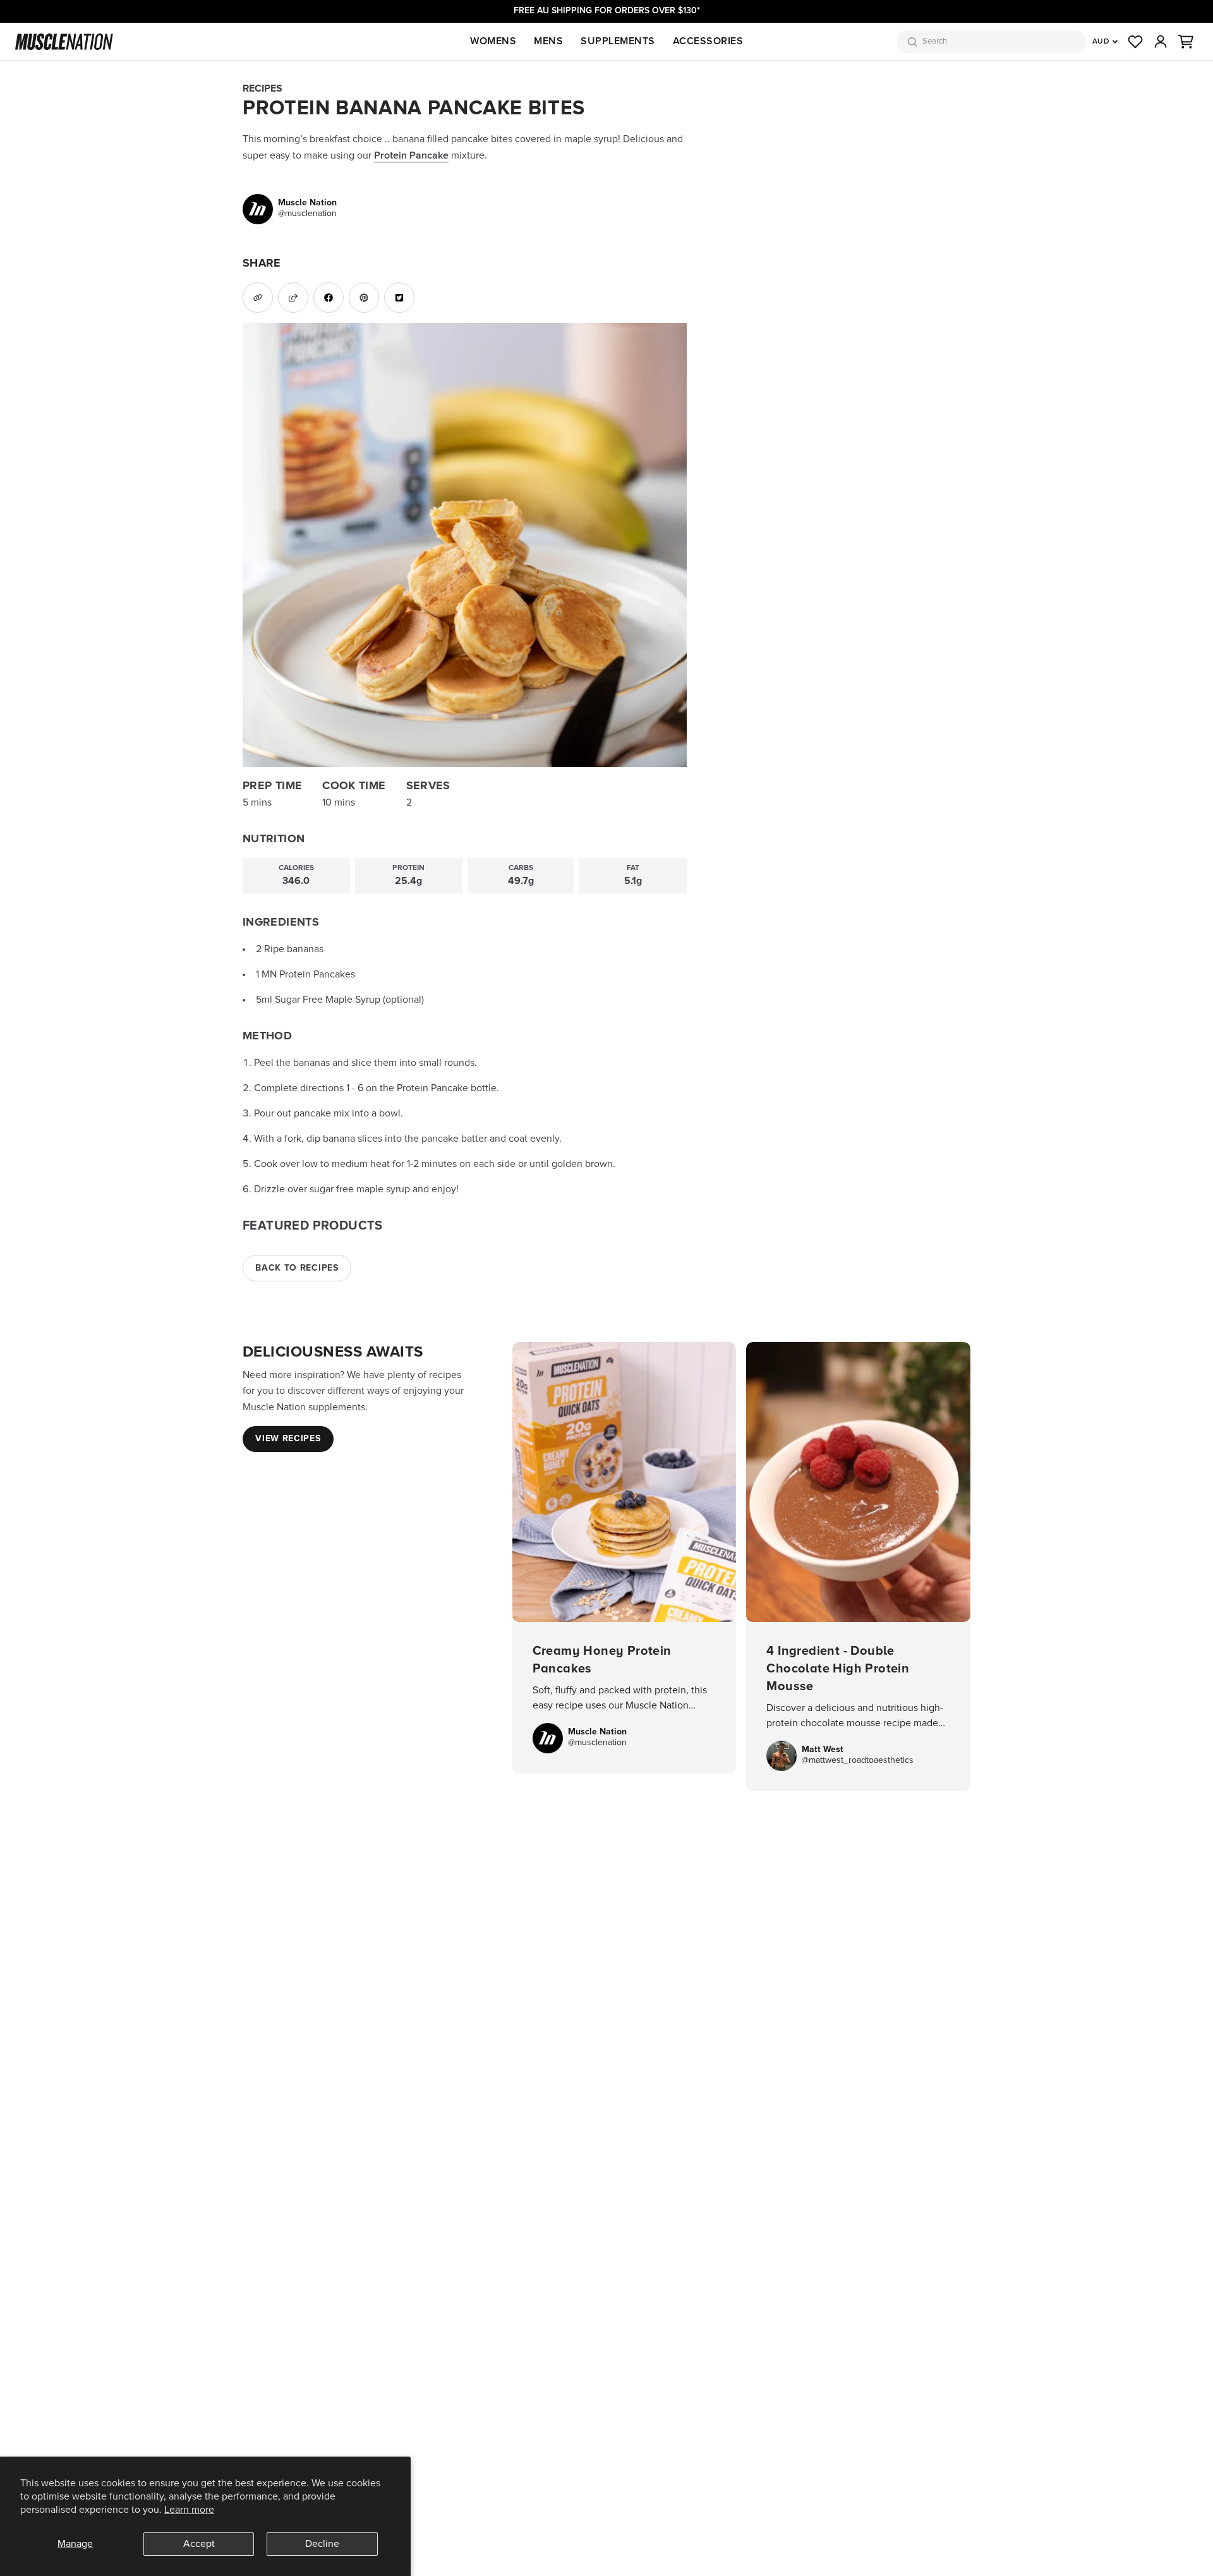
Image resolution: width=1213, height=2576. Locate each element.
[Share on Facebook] (329, 298)
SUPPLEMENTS (618, 41)
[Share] (293, 298)
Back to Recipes (297, 1268)
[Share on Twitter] (399, 298)
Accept (199, 2544)
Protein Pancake (411, 155)
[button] (1186, 42)
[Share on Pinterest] (364, 298)
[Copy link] (258, 298)
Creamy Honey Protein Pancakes (625, 1558)
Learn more (189, 2510)
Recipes (263, 88)
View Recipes (288, 1439)
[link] (290, 209)
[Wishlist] (1135, 42)
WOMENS (493, 41)
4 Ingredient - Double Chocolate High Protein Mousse (858, 1567)
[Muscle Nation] (64, 42)
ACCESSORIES (708, 41)
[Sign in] (1161, 42)
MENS (548, 41)
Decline (322, 2544)
